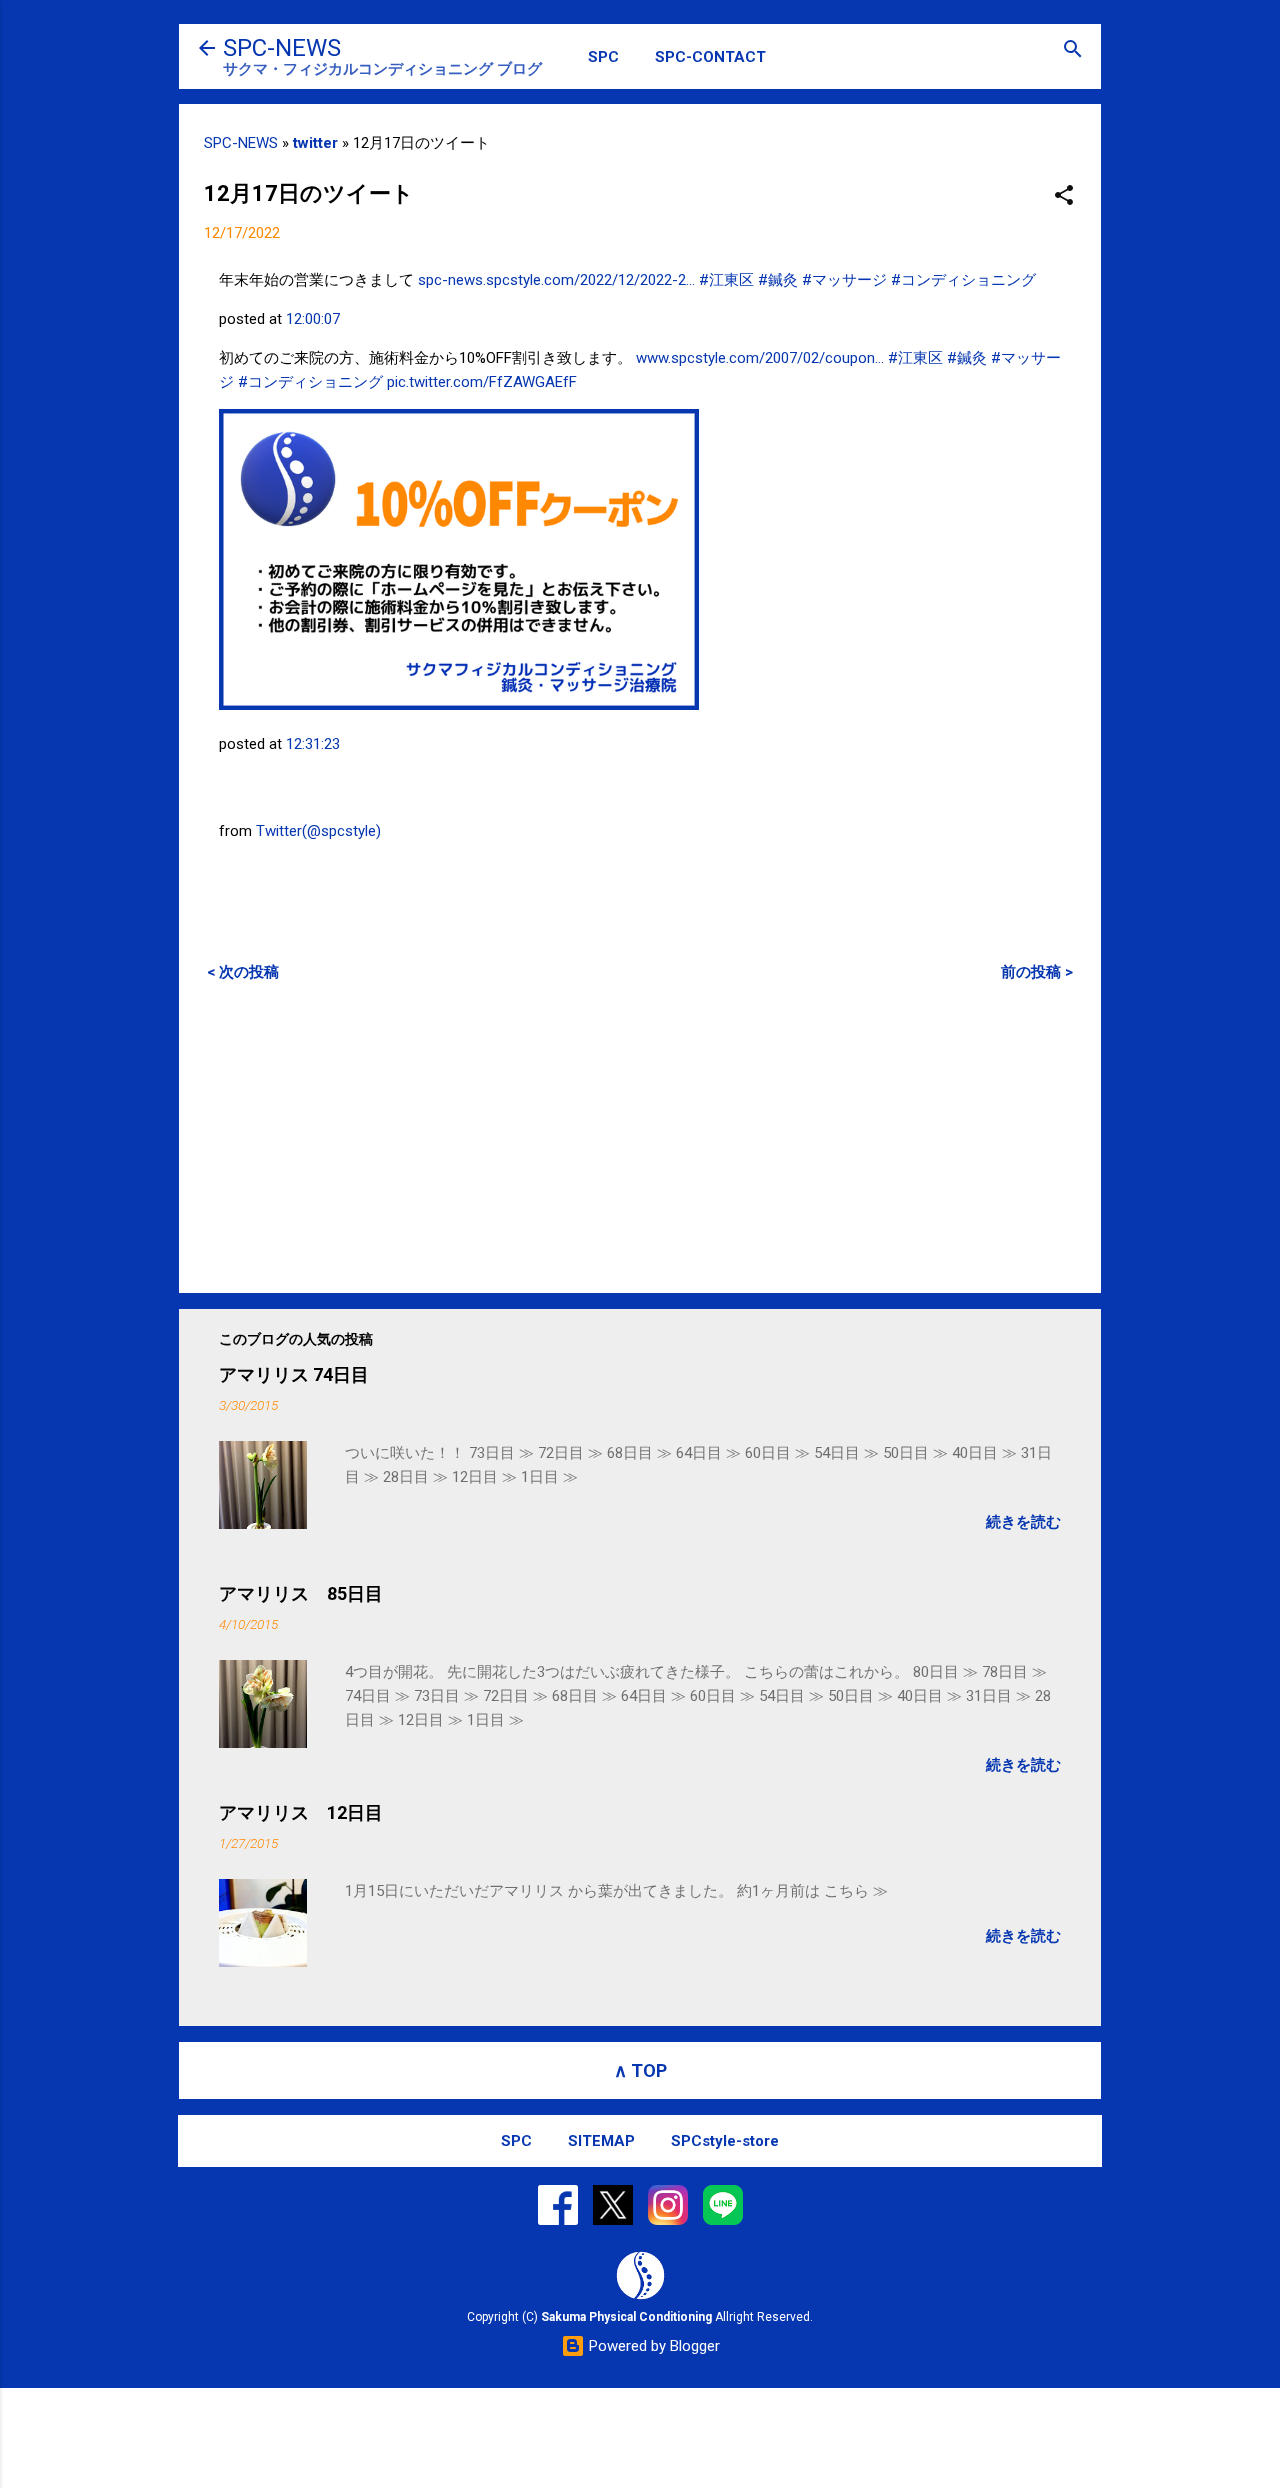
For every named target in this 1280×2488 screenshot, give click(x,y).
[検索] (1073, 50)
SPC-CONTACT (710, 57)
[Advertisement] (640, 1137)
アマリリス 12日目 (301, 1812)
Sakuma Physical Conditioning (626, 2317)
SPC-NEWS (282, 48)
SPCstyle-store (725, 2141)
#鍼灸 (778, 280)
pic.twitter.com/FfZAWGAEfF (482, 382)
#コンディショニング (963, 280)
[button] (1064, 196)
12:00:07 (313, 319)
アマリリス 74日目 (294, 1374)
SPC (603, 57)
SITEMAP (601, 2141)
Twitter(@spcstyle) (318, 831)
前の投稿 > (1037, 972)
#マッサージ (844, 280)
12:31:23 (313, 744)
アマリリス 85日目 (301, 1593)
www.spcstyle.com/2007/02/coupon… (760, 358)
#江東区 (726, 280)
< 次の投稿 (243, 972)
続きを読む (1023, 1522)
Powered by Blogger (652, 2346)
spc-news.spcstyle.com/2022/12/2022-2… (556, 280)
